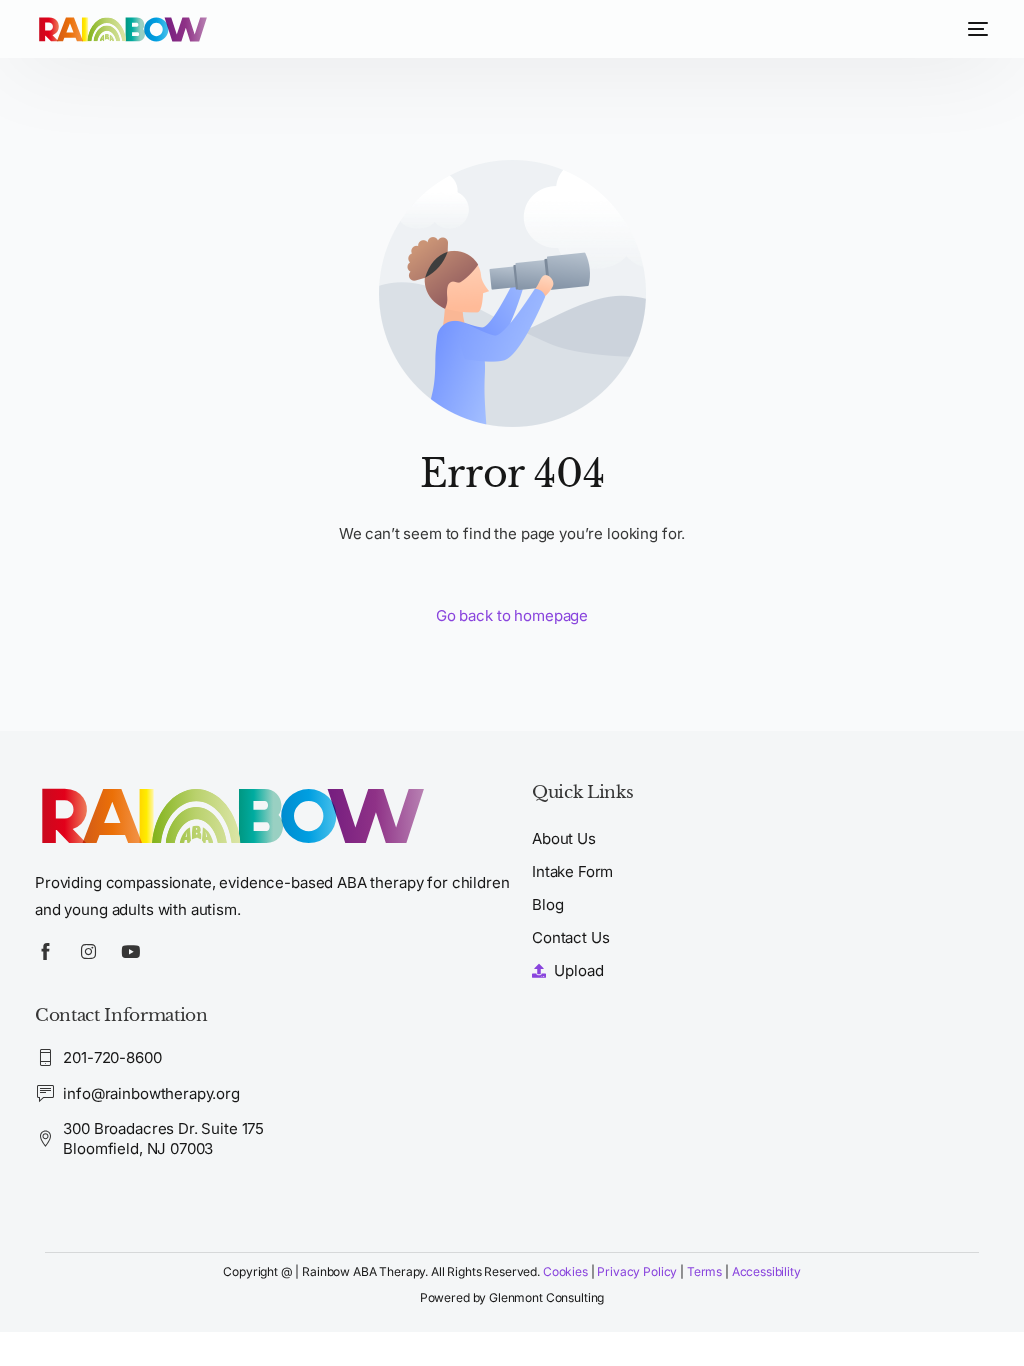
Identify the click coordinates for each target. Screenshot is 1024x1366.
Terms (706, 1271)
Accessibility (766, 1271)
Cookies (565, 1271)
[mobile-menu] (973, 29)
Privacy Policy (637, 1271)
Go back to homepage (512, 615)
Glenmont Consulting (546, 1297)
